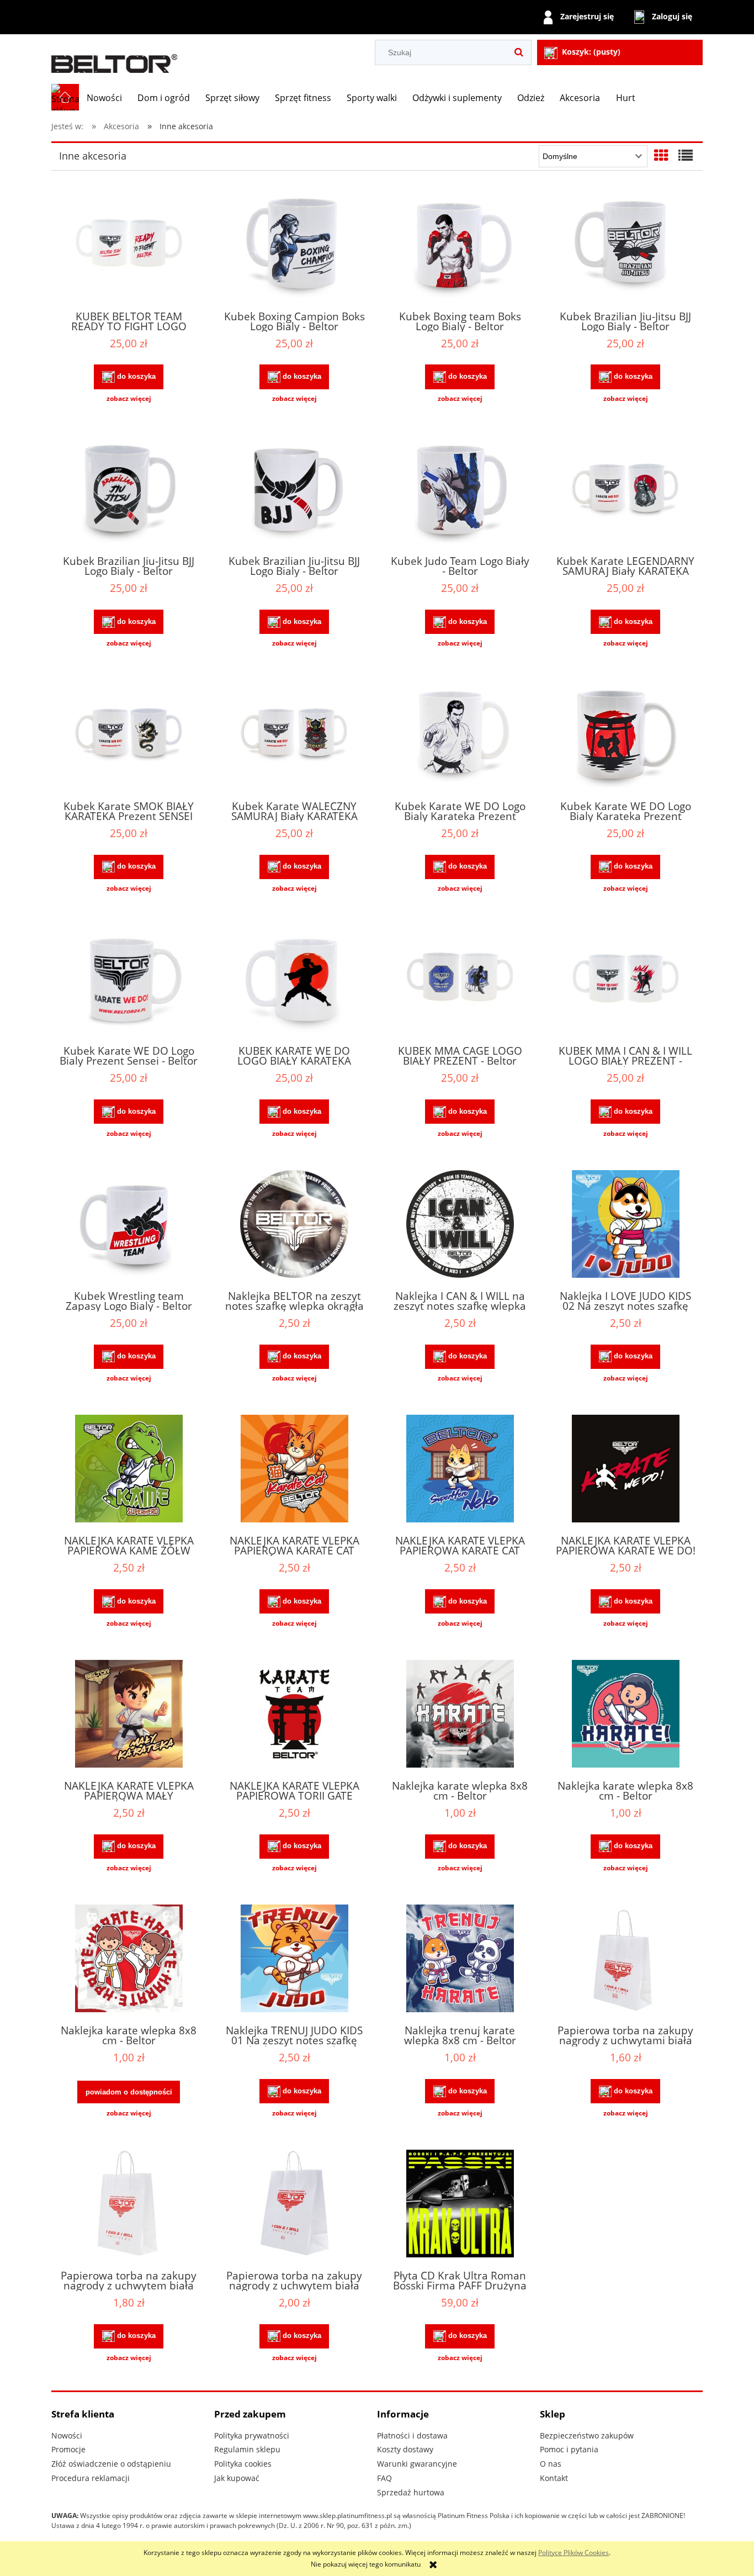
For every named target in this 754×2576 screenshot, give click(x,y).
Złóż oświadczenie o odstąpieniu (111, 2464)
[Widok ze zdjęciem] (661, 155)
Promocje (68, 2449)
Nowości (67, 2435)
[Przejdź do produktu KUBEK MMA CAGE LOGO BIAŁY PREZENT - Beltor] (460, 980)
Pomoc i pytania (569, 2449)
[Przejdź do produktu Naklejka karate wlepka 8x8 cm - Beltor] (460, 1715)
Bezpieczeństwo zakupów (587, 2435)
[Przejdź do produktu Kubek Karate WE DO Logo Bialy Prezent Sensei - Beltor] (129, 980)
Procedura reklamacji (91, 2478)
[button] (129, 399)
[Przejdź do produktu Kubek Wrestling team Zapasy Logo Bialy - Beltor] (129, 1225)
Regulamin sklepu (247, 2449)
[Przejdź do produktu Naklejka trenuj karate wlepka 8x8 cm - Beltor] (460, 1960)
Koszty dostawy (405, 2449)
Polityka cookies (243, 2464)
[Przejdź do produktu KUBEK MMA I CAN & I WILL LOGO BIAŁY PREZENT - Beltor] (625, 980)
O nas (551, 2464)
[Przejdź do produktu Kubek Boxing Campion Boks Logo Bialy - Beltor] (294, 245)
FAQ (384, 2478)
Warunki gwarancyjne (417, 2464)
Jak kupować (237, 2478)
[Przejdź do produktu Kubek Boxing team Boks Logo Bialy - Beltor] (460, 245)
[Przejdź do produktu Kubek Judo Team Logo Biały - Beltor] (460, 490)
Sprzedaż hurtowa (411, 2492)
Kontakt (554, 2478)
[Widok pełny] (686, 155)
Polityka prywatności (252, 2435)
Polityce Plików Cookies (574, 2553)
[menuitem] (104, 98)
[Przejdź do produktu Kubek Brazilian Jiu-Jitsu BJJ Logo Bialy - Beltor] (625, 245)
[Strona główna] (115, 59)
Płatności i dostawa (412, 2435)
